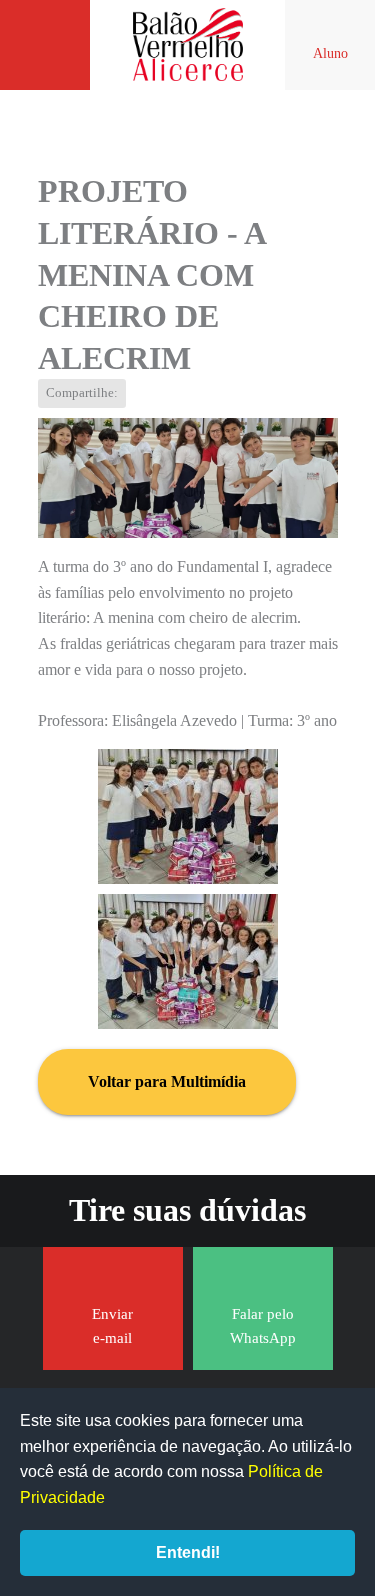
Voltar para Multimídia (167, 1081)
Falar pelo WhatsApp (263, 1326)
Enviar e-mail (112, 1326)
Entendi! (188, 1552)
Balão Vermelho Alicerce (188, 45)
